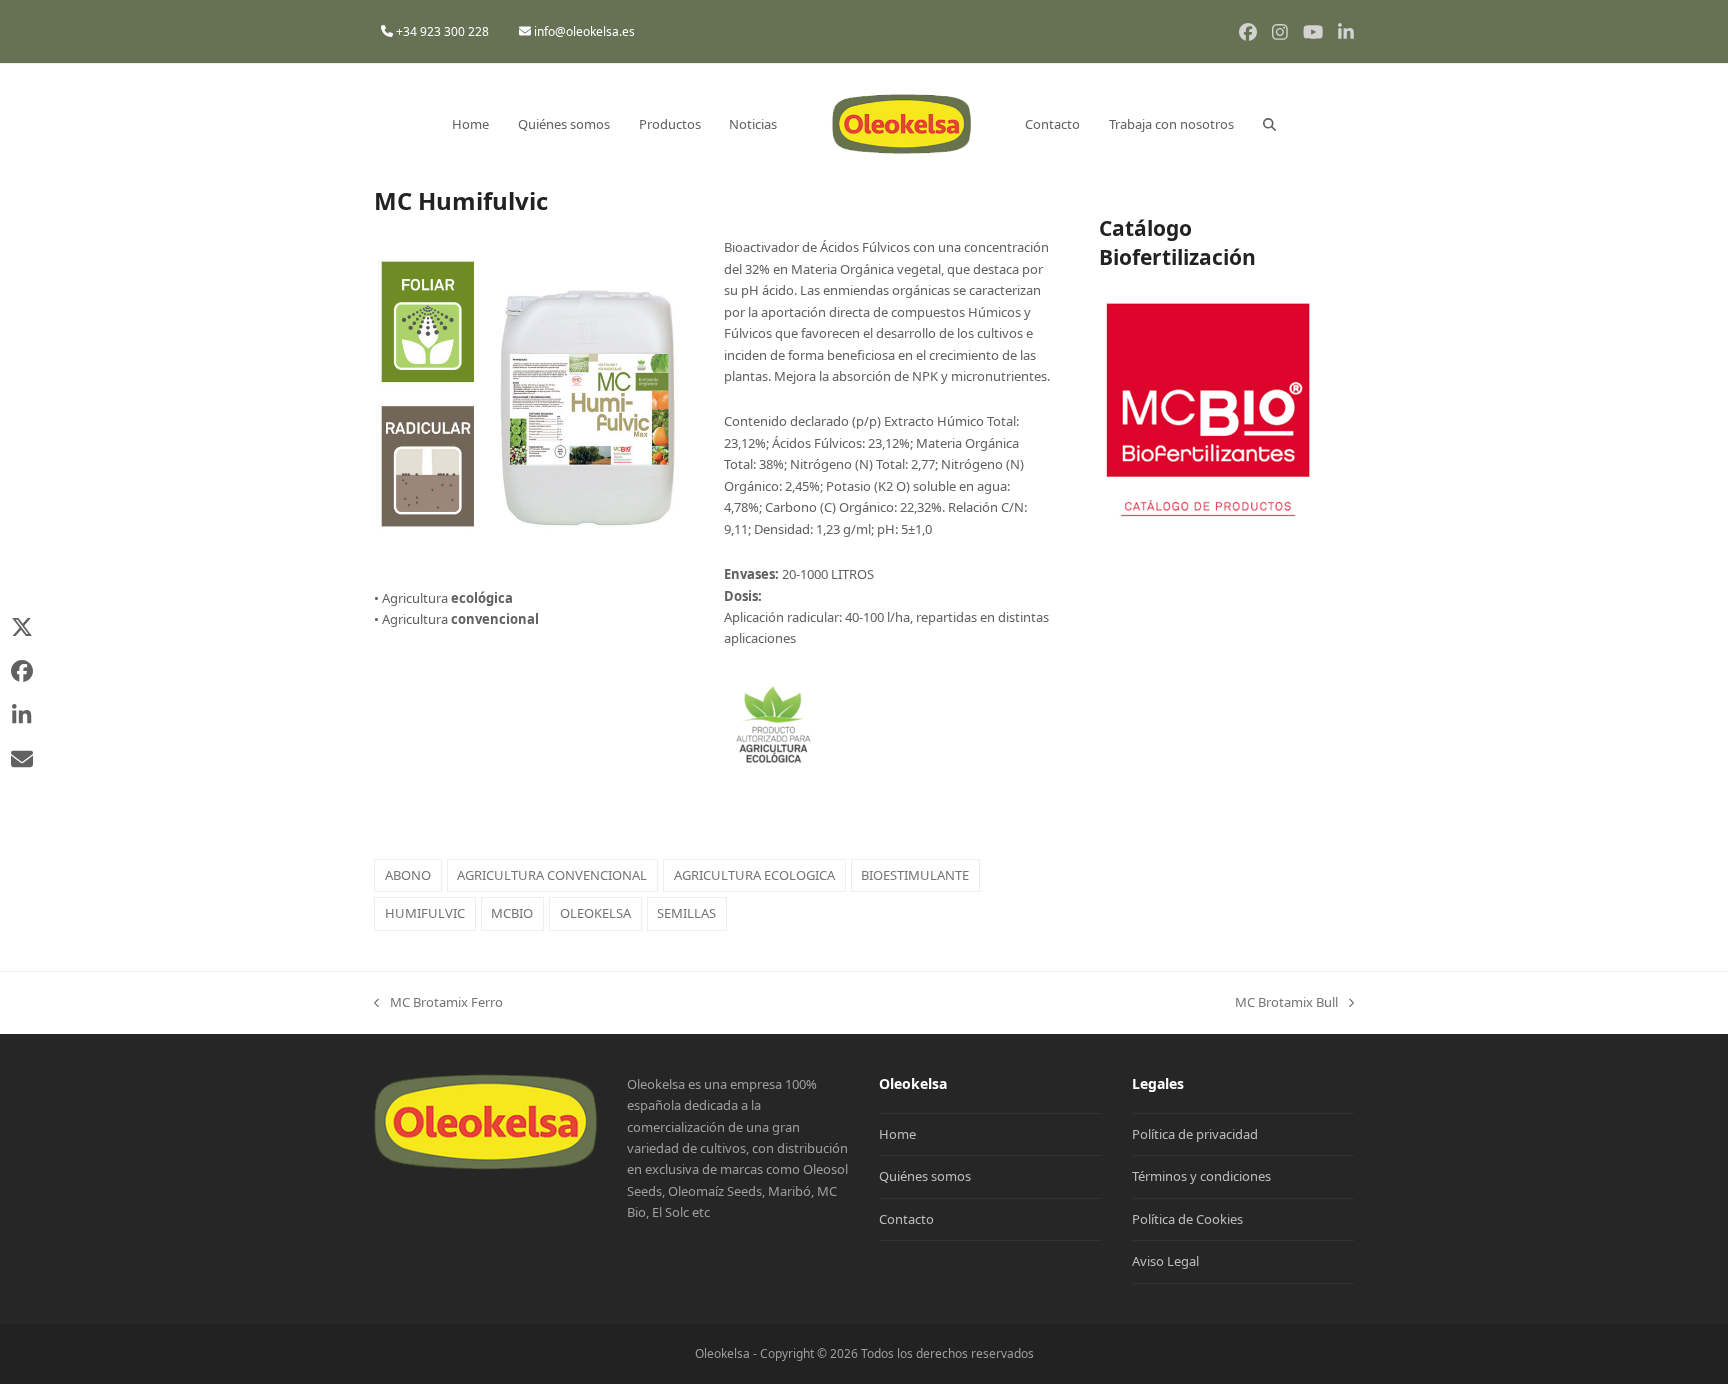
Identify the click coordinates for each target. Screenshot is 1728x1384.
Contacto (906, 1219)
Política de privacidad (1195, 1134)
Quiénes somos (925, 1176)
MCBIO (512, 913)
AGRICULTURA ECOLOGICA (754, 875)
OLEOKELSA (595, 913)
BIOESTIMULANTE (915, 875)
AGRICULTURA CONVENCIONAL (552, 875)
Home (897, 1134)
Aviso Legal (1165, 1261)
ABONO (408, 875)
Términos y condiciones (1201, 1176)
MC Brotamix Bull (1286, 1003)
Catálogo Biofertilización (1177, 242)
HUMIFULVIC (425, 913)
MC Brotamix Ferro (438, 1003)
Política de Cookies (1187, 1219)
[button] (1270, 124)
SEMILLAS (686, 913)
